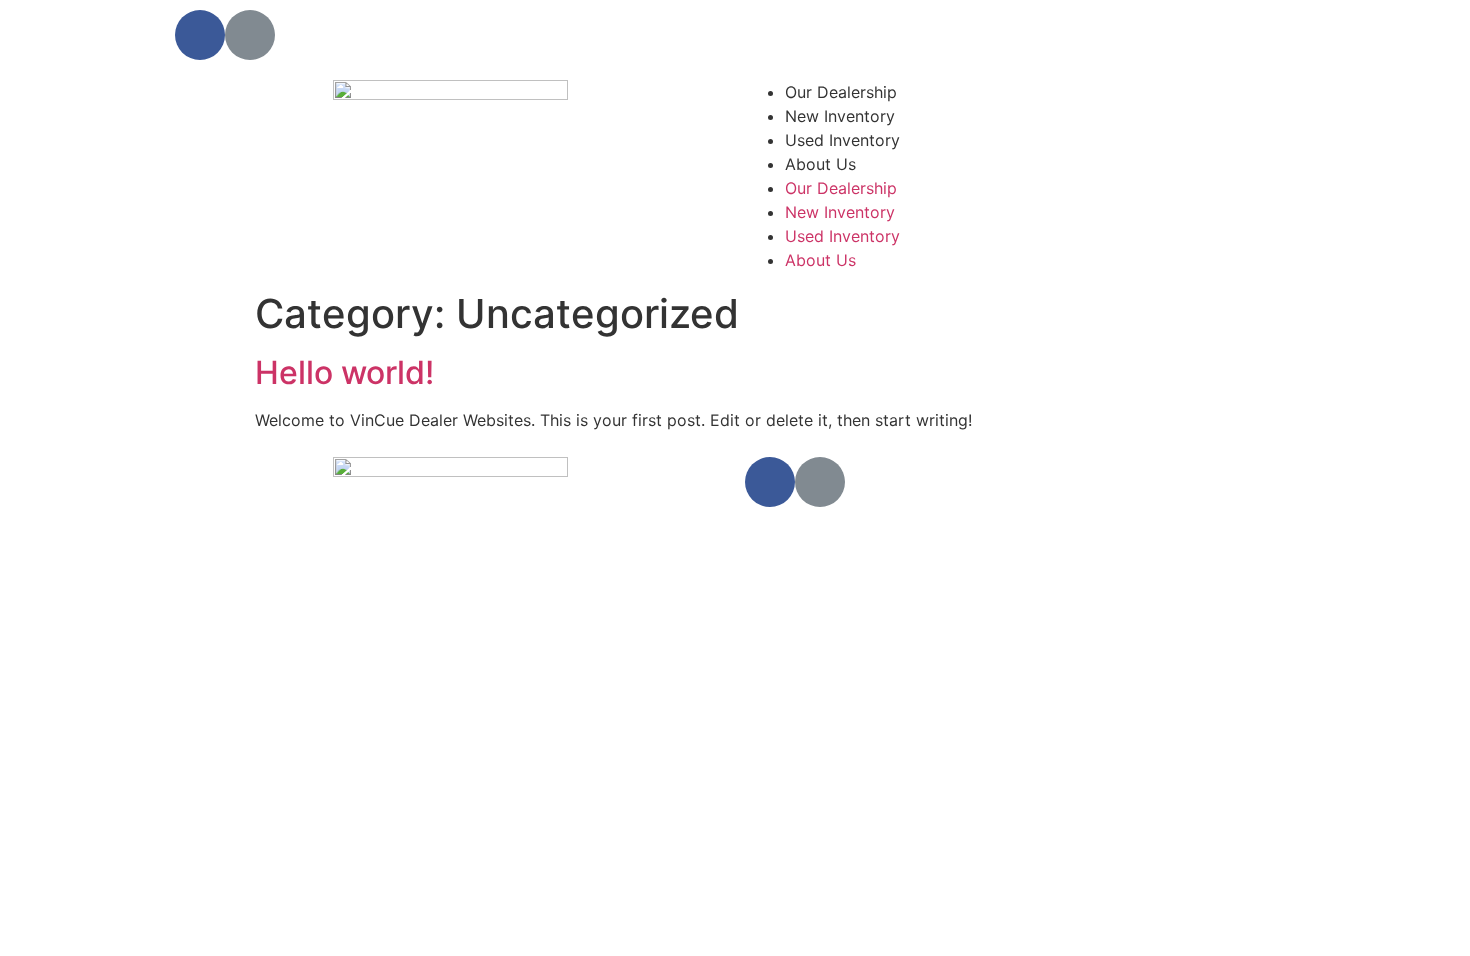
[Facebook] (200, 35)
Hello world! (344, 372)
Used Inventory (842, 140)
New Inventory (840, 116)
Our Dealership (841, 92)
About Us (820, 164)
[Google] (250, 35)
